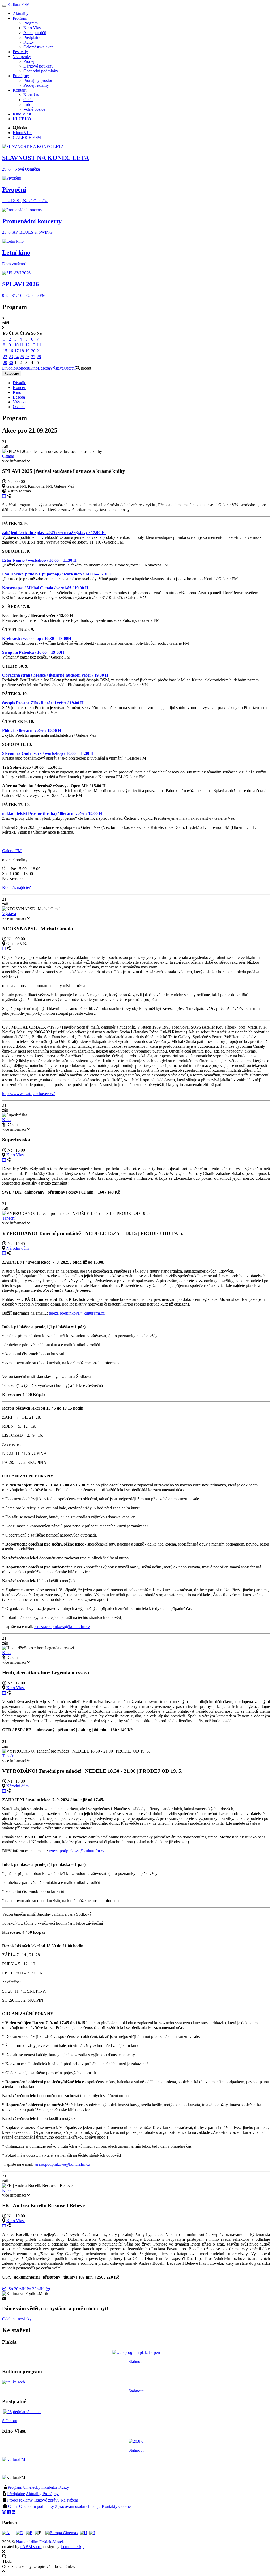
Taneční (9, 1218)
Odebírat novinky (17, 2319)
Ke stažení (69, 2500)
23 (11, 357)
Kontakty (110, 2506)
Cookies (125, 2506)
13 (33, 345)
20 (33, 351)
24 (16, 357)
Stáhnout (136, 2361)
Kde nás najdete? (16, 887)
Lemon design (73, 2547)
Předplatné (16, 2494)
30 (11, 363)
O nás (13, 2506)
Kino (33, 368)
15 (5, 351)
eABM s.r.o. (31, 2547)
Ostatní (70, 368)
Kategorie (12, 373)
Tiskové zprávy (47, 2500)
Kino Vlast (16, 1155)
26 (27, 357)
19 (27, 351)
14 (39, 345)
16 (11, 351)
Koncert (22, 368)
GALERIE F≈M (27, 137)
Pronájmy (51, 2494)
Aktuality (34, 2494)
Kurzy (64, 2487)
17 (16, 351)
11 (22, 345)
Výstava (57, 368)
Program (15, 2487)
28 (39, 357)
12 (27, 345)
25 (22, 357)
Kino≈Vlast (23, 133)
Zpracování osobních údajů (78, 2506)
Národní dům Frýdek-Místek (40, 2542)
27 (33, 357)
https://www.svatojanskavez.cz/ (28, 1094)
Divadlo (9, 368)
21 (39, 351)
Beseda (44, 368)
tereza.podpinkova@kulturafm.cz (77, 1313)
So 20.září (16, 2289)
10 (16, 345)
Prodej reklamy (20, 2500)
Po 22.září (36, 2289)
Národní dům (18, 1248)
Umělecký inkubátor (40, 2487)
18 (22, 351)
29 (5, 363)
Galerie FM (12, 851)
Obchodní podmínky (37, 2506)
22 (5, 357)
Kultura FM (19, 4)
